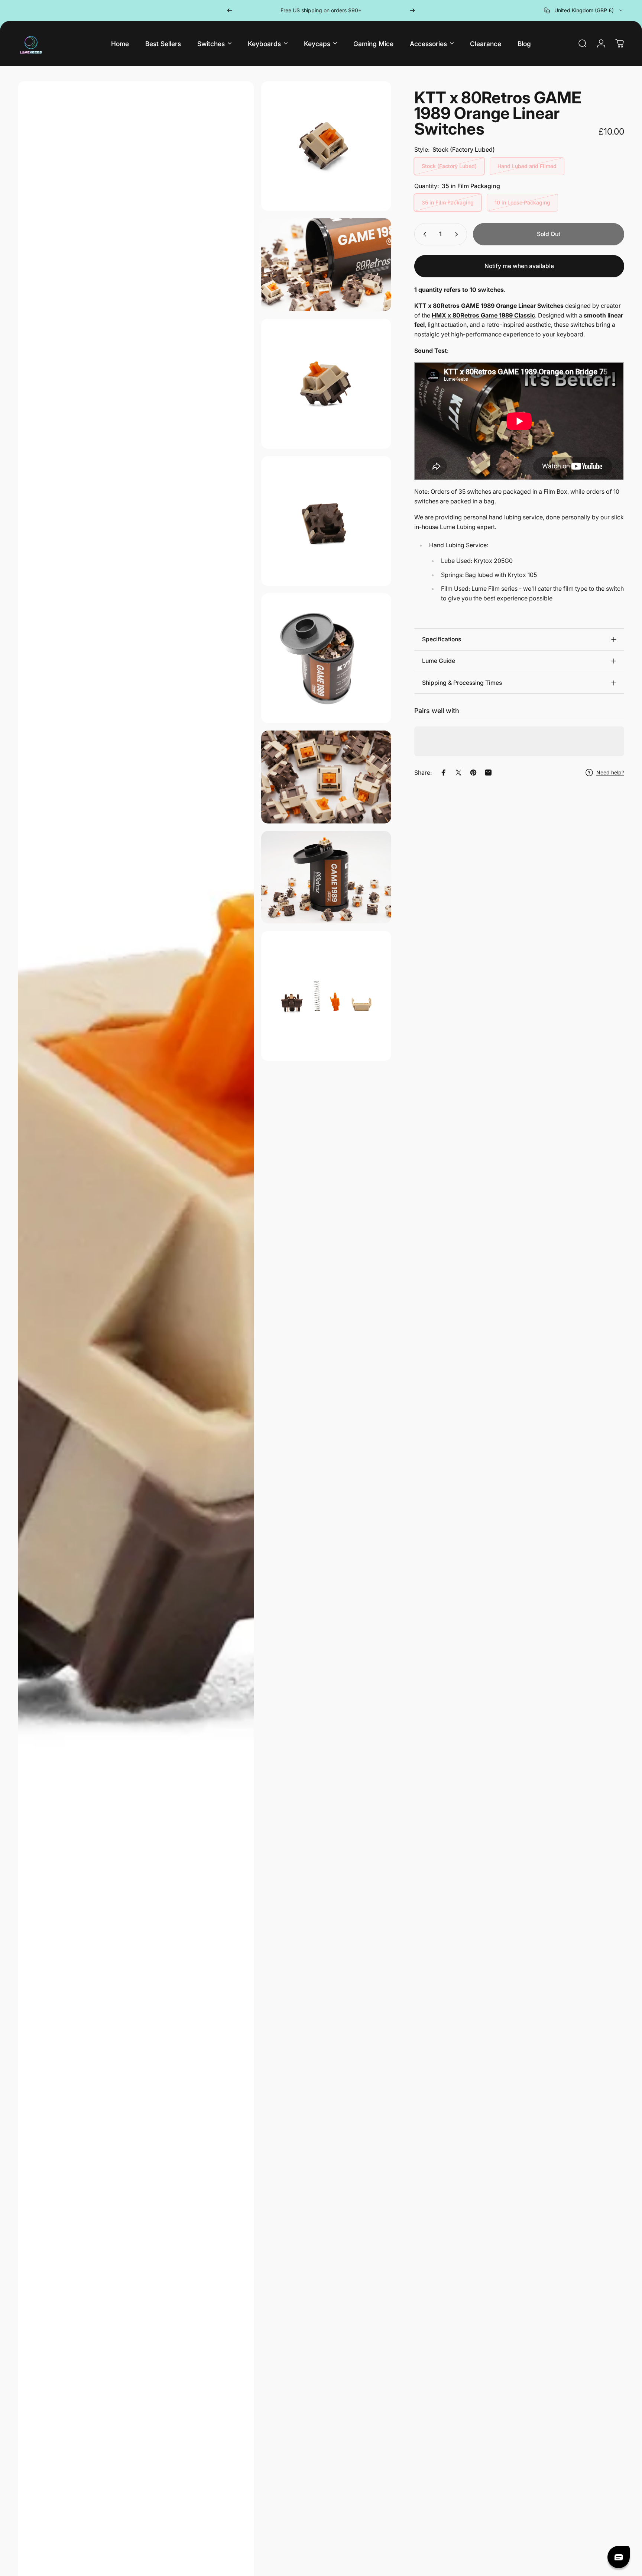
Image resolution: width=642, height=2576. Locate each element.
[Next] (412, 10)
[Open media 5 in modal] (326, 521)
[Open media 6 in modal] (326, 658)
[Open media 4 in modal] (326, 383)
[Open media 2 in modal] (326, 146)
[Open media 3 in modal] (326, 265)
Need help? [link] (610, 772)
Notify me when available (519, 266)
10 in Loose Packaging (522, 202)
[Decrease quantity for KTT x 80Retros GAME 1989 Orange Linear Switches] (423, 234)
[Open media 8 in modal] (326, 877)
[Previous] (230, 10)
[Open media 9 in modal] (326, 996)
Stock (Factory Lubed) (449, 166)
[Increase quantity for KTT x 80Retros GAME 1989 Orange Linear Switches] (458, 234)
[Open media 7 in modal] (326, 777)
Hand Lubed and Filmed (527, 166)
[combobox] (584, 10)
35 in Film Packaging (448, 202)
